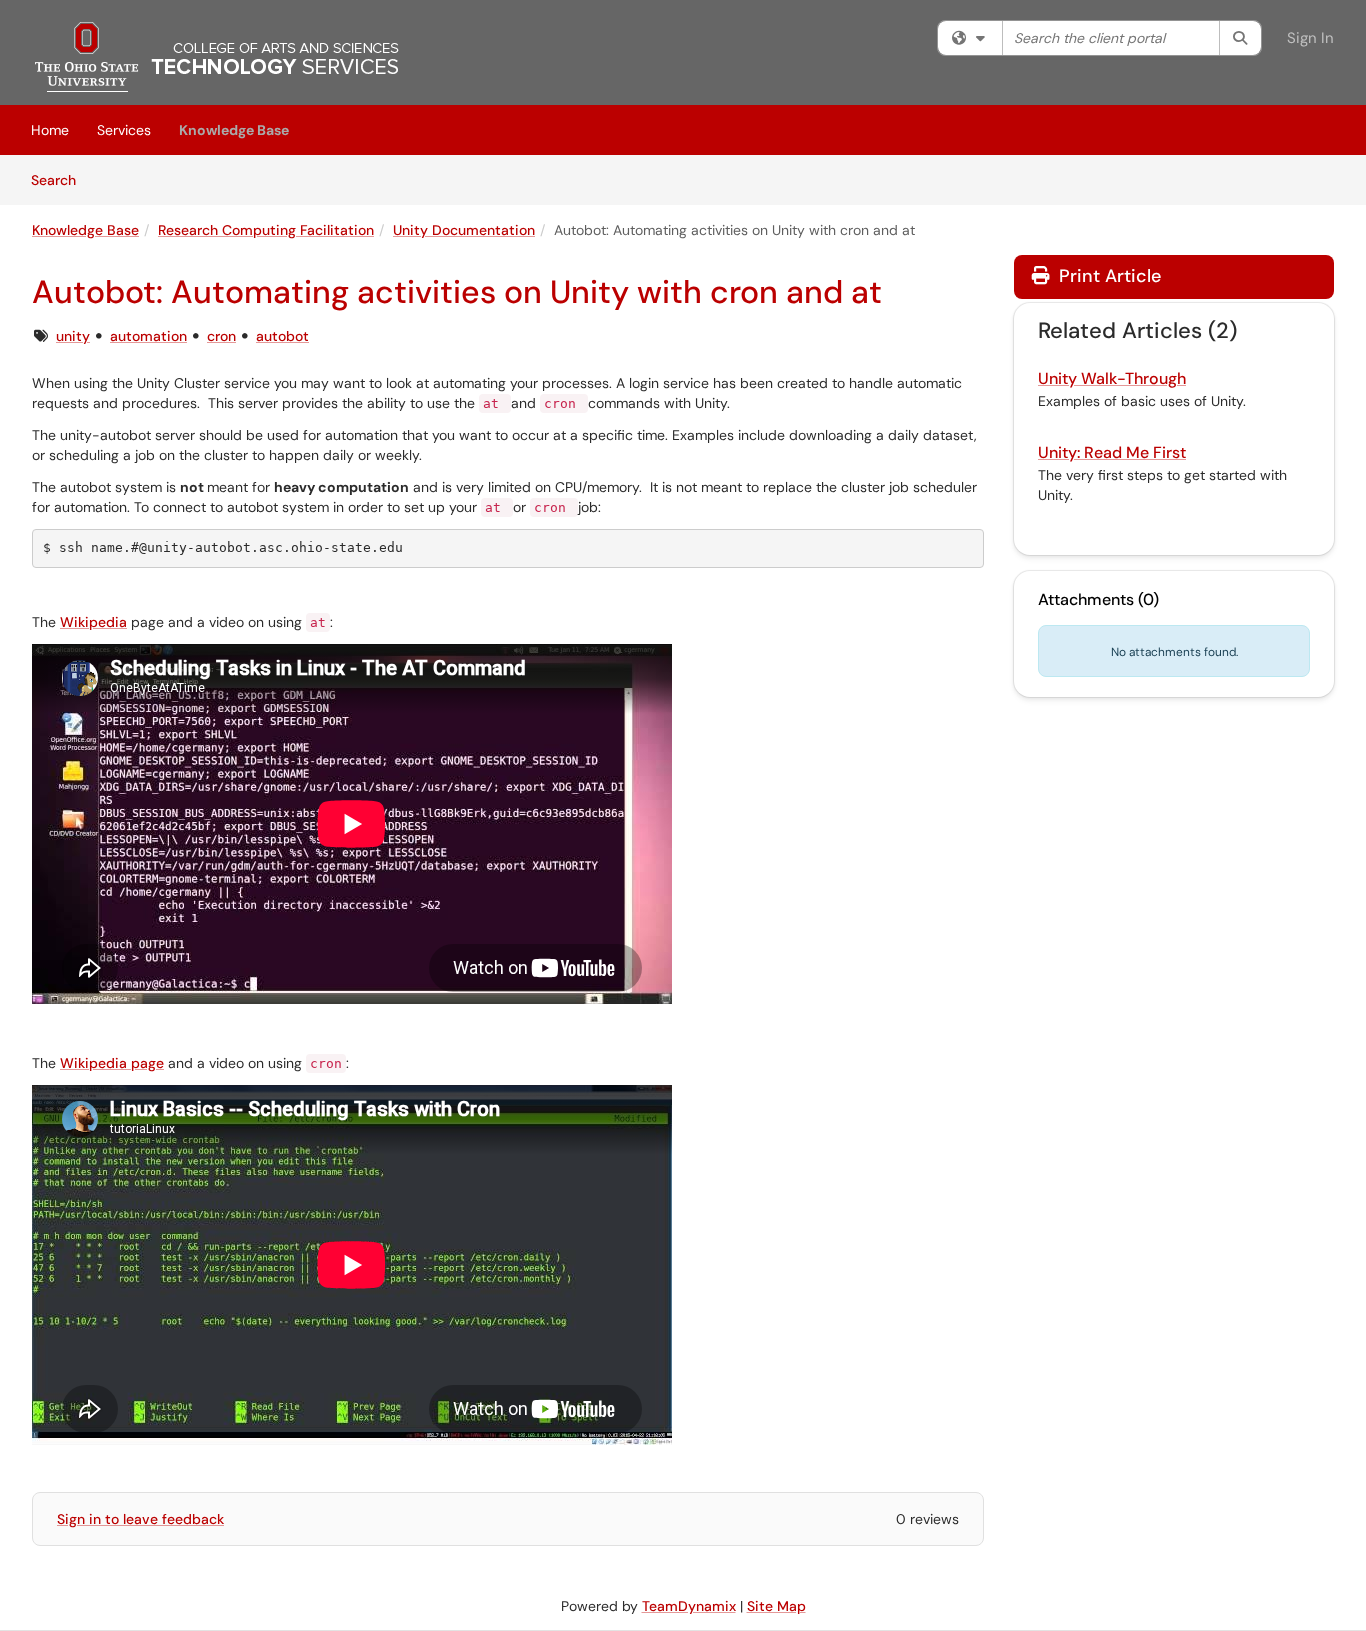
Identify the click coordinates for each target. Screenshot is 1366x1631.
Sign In (1310, 38)
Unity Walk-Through (1112, 378)
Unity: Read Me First (1112, 452)
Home (50, 130)
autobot (282, 336)
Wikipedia (93, 622)
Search (60, 179)
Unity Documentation (464, 230)
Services (124, 130)
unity (73, 336)
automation (148, 336)
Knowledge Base (234, 130)
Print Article (1107, 276)
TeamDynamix (689, 1606)
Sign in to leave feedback (140, 1519)
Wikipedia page (112, 1063)
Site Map (776, 1606)
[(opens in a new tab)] (217, 57)
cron (221, 336)
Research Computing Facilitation (266, 230)
